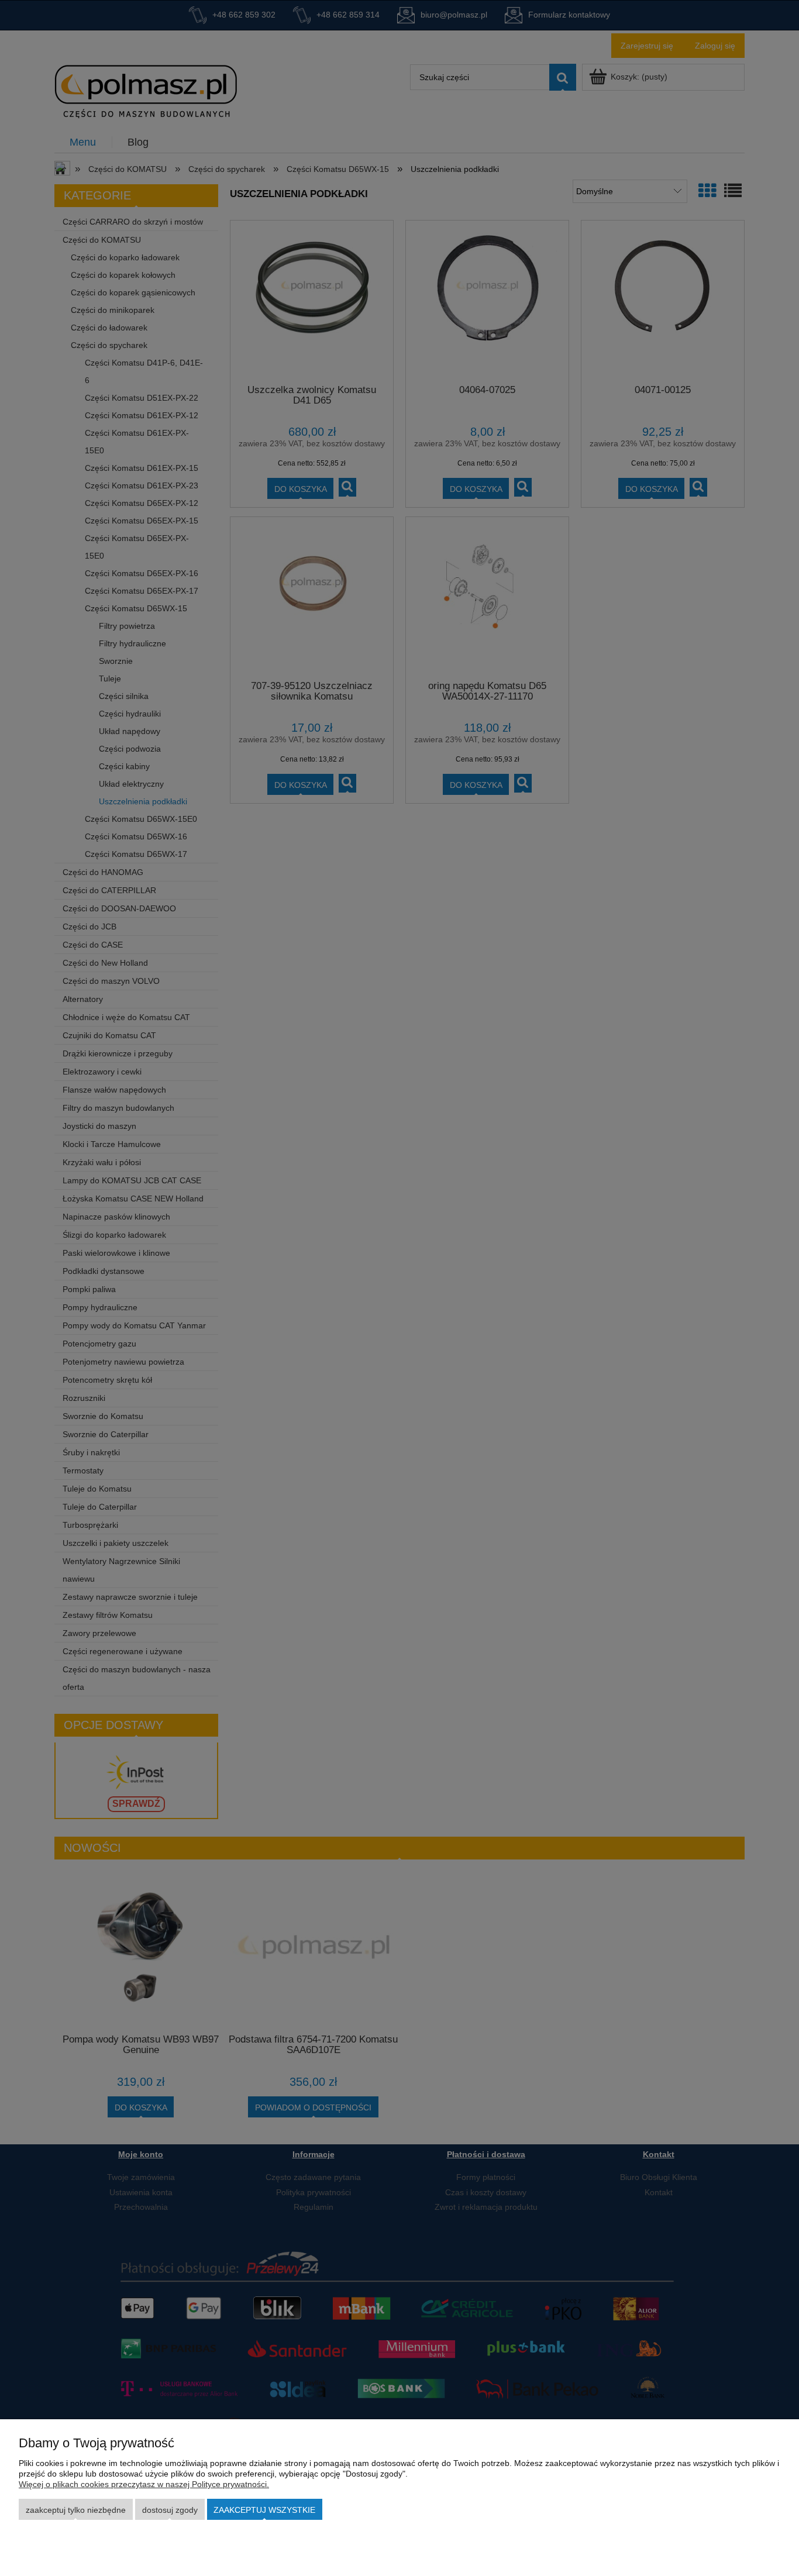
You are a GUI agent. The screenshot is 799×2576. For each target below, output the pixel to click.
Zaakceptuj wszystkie (264, 2510)
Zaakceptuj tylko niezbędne (76, 2510)
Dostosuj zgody (170, 2510)
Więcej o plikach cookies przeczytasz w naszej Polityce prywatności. (144, 2484)
